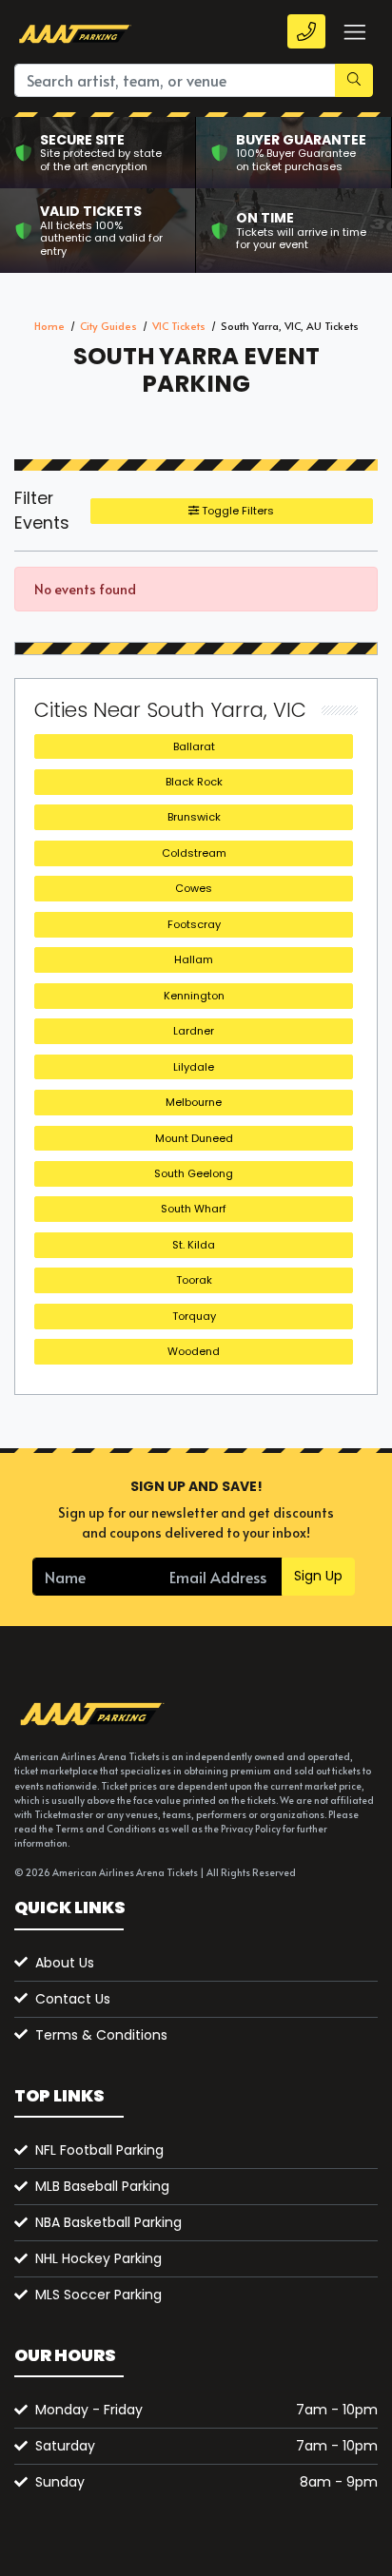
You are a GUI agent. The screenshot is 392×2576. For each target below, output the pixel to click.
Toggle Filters (236, 511)
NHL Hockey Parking (98, 2258)
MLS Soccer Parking (98, 2295)
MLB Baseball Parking (102, 2186)
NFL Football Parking (99, 2150)
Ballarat (194, 746)
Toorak (194, 1280)
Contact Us (73, 1999)
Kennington (194, 996)
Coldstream (194, 853)
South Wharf (194, 1209)
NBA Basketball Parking (108, 2222)
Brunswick (194, 817)
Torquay (194, 1316)
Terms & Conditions (101, 2035)
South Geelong (194, 1173)
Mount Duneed (194, 1138)
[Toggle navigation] (354, 32)
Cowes (194, 888)
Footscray (194, 924)
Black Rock (194, 782)
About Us (65, 1963)
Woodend (194, 1351)
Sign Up (318, 1576)
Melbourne (194, 1102)
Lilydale (194, 1067)
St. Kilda (194, 1245)
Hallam (194, 959)
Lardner (194, 1031)
